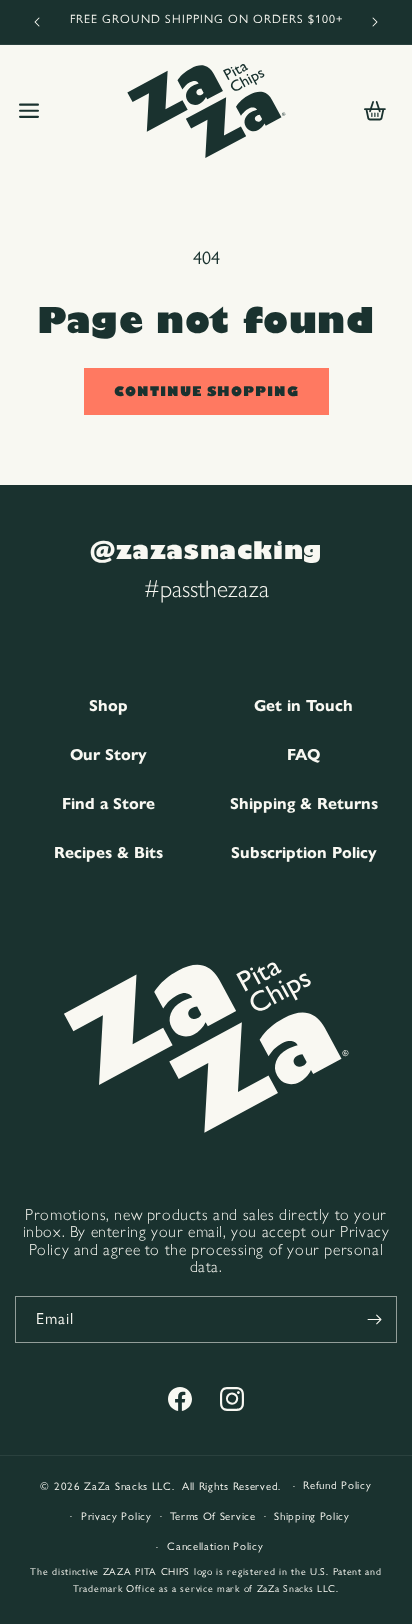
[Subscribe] (374, 1319)
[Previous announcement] (37, 22)
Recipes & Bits (108, 852)
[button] (29, 111)
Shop (108, 705)
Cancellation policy (215, 1546)
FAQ (303, 754)
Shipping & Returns (304, 803)
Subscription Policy (304, 852)
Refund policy (337, 1485)
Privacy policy (116, 1516)
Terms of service (212, 1516)
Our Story (108, 754)
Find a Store (108, 803)
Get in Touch (303, 705)
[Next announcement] (375, 22)
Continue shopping (206, 390)
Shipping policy (312, 1516)
